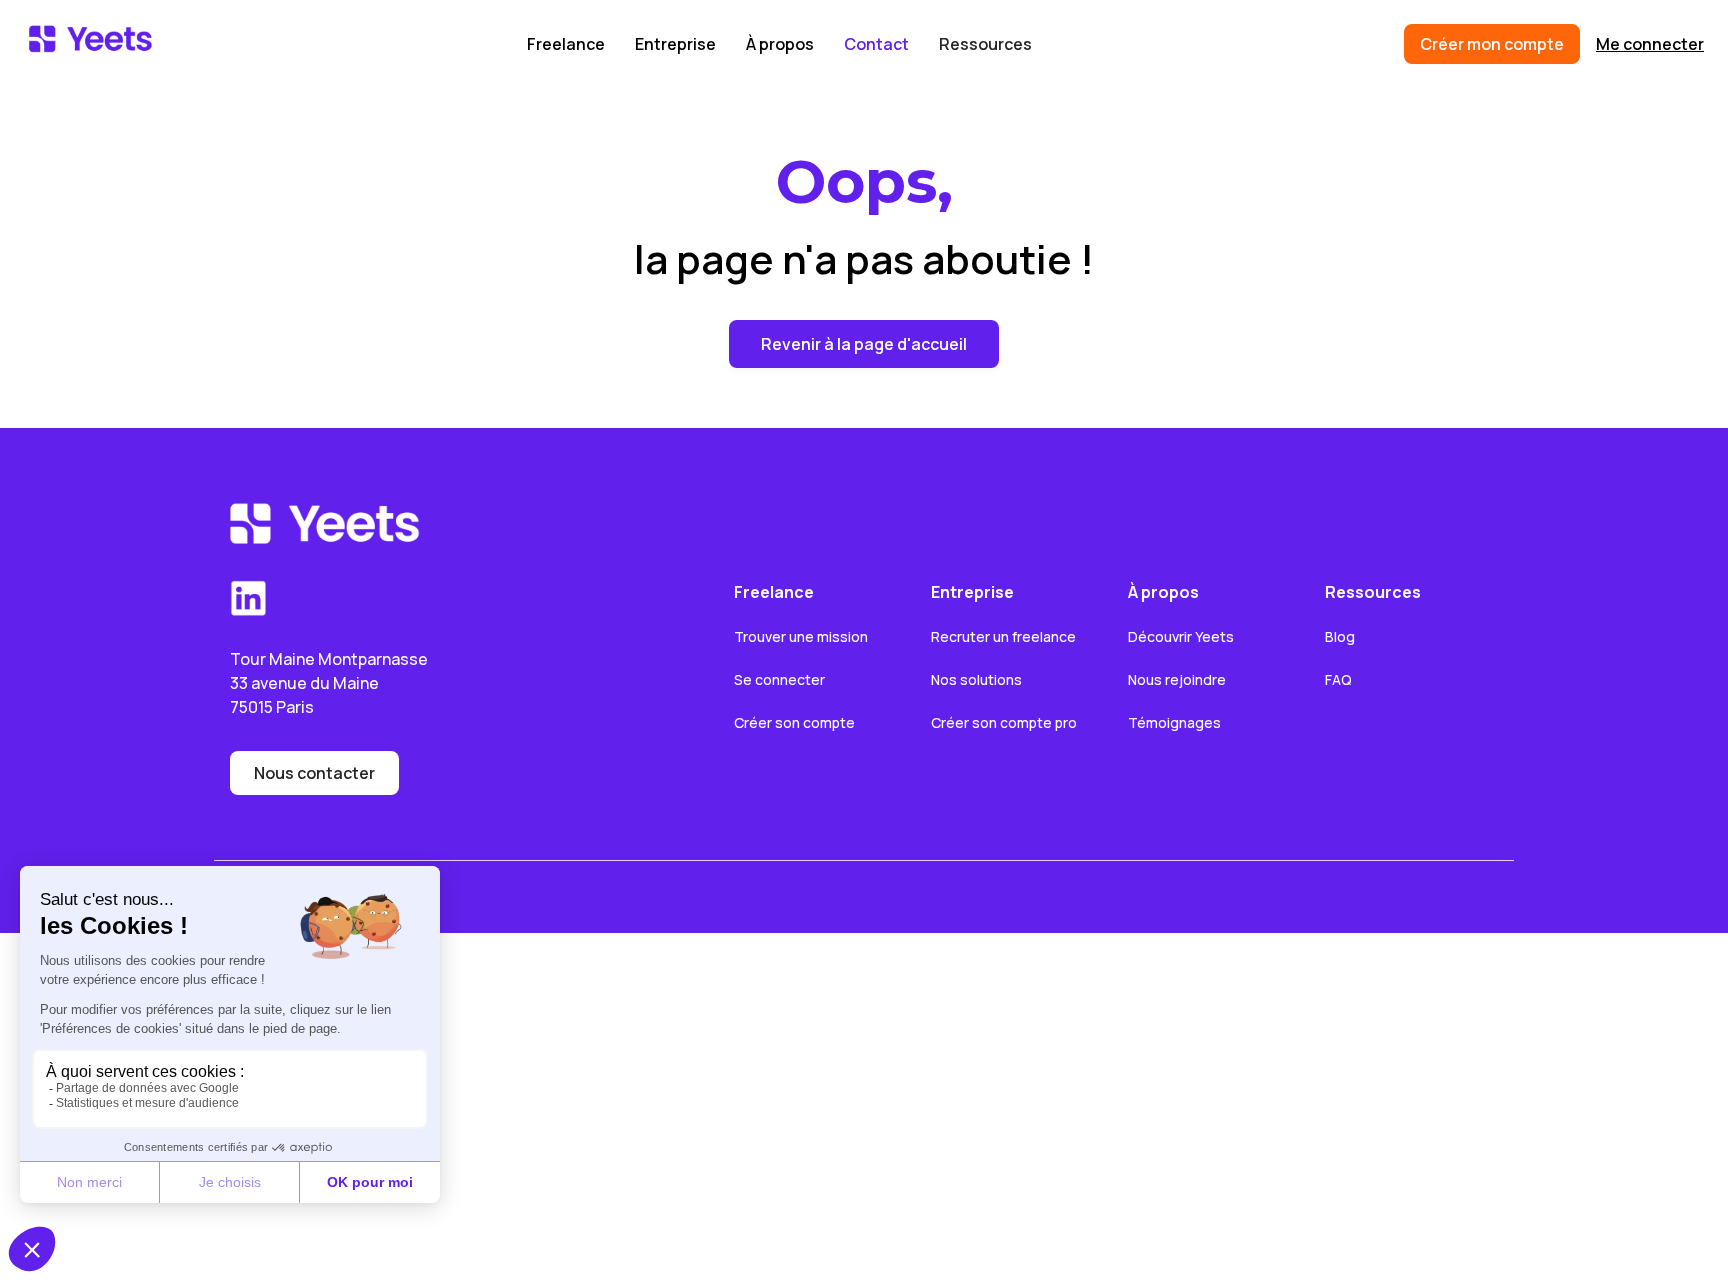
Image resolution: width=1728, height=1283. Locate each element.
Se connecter (779, 679)
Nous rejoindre (1177, 679)
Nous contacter (314, 773)
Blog (1340, 636)
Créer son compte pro (1004, 722)
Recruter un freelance (1003, 636)
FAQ (1338, 679)
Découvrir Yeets (1181, 636)
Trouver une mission (801, 636)
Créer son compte (794, 722)
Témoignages (1174, 722)
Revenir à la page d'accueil (864, 344)
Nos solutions (976, 679)
